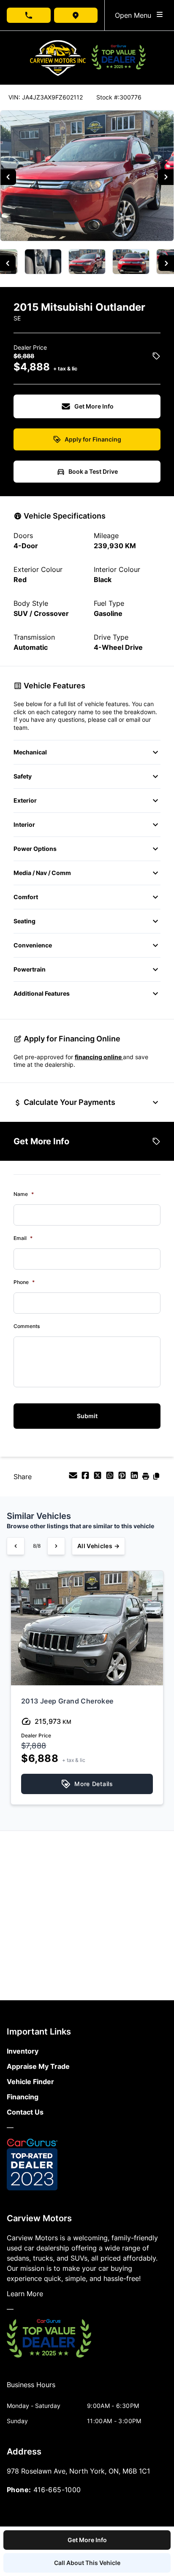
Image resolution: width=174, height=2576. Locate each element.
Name (24, 1194)
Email (23, 1238)
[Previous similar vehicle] (16, 1546)
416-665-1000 (57, 2490)
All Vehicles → (98, 1546)
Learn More (25, 2294)
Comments (27, 1326)
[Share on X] (99, 1478)
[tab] (31, 2389)
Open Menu (135, 15)
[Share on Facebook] (86, 1478)
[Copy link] (156, 1478)
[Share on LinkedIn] (135, 1478)
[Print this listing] (147, 1478)
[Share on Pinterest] (123, 1478)
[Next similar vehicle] (56, 1546)
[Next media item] (166, 177)
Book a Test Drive (93, 471)
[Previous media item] (8, 177)
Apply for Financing (93, 439)
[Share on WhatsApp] (111, 1478)
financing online (99, 1057)
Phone (24, 1282)
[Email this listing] (74, 1478)
